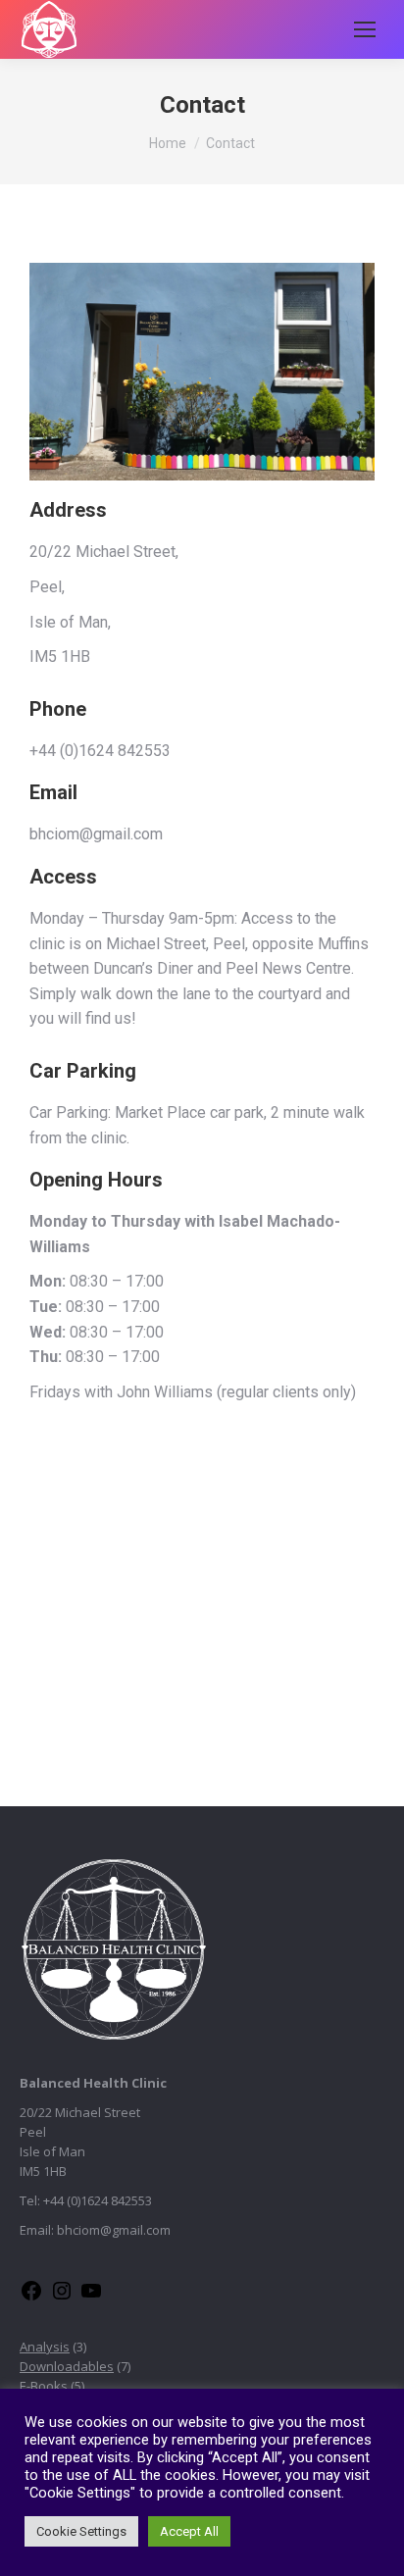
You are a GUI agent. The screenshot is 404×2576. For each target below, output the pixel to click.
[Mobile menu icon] (365, 29)
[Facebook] (31, 2298)
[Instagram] (62, 2298)
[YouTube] (91, 2298)
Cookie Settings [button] (81, 2531)
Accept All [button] (189, 2531)
